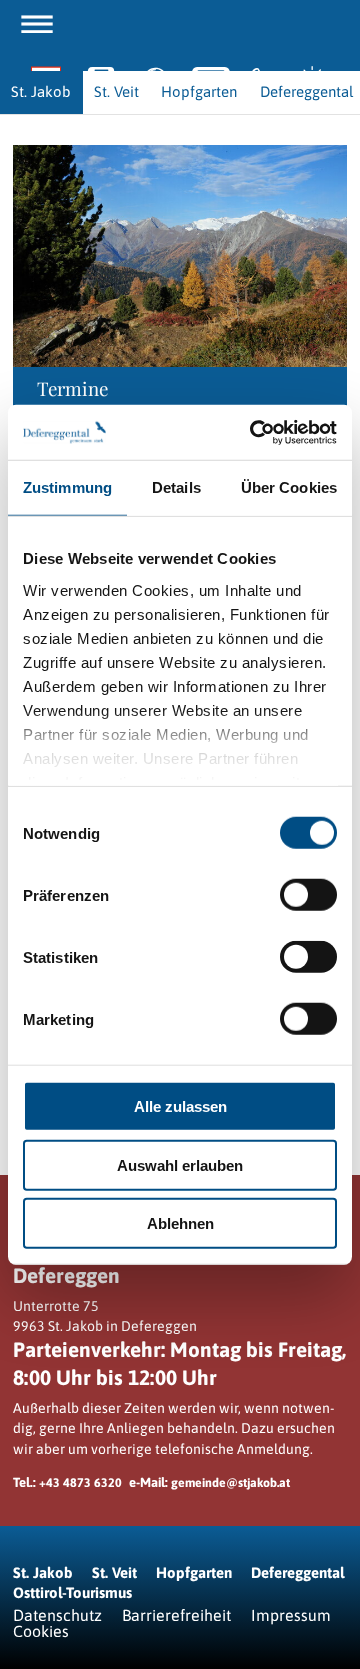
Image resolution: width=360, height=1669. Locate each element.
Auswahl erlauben (180, 1164)
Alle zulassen (180, 1106)
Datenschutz (57, 1615)
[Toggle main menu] (37, 24)
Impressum (291, 1615)
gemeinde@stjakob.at (230, 1482)
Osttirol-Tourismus (72, 1592)
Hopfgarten (194, 1572)
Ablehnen (180, 1223)
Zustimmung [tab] (67, 487)
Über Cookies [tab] (289, 487)
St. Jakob (43, 1572)
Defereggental (297, 1572)
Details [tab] (176, 487)
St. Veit (114, 1572)
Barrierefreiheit (176, 1615)
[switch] (308, 895)
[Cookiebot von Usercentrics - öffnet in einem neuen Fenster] (254, 432)
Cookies (41, 1631)
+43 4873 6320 (80, 1482)
